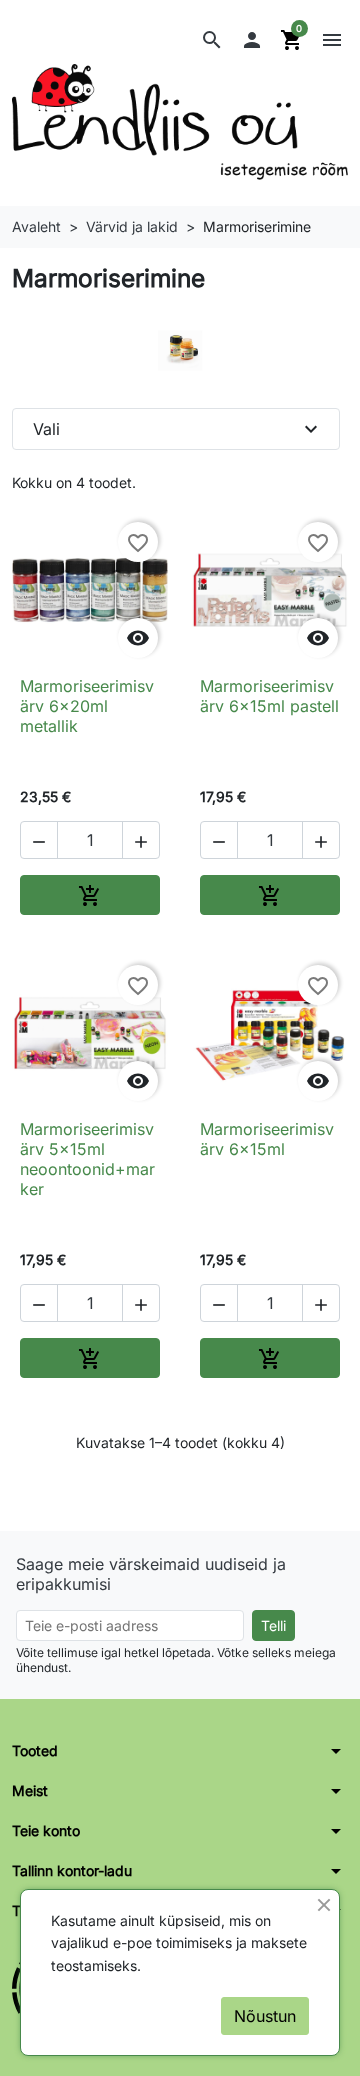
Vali (178, 429)
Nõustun (265, 2016)
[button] (212, 40)
